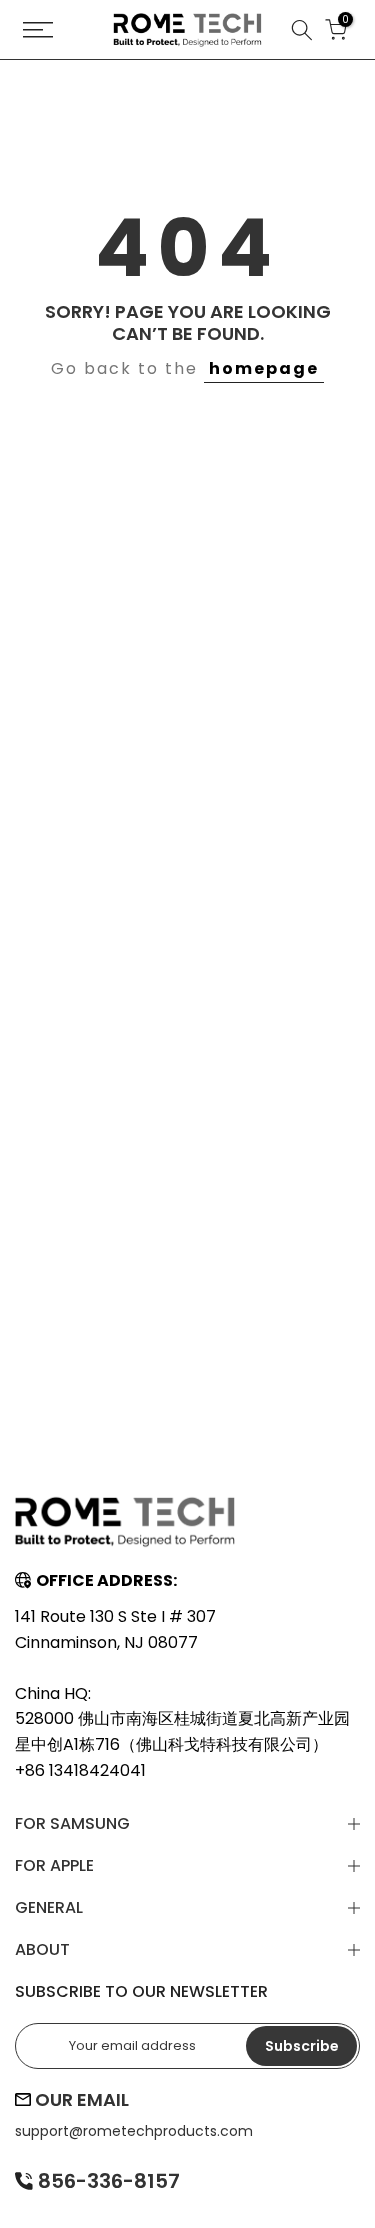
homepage (264, 368)
